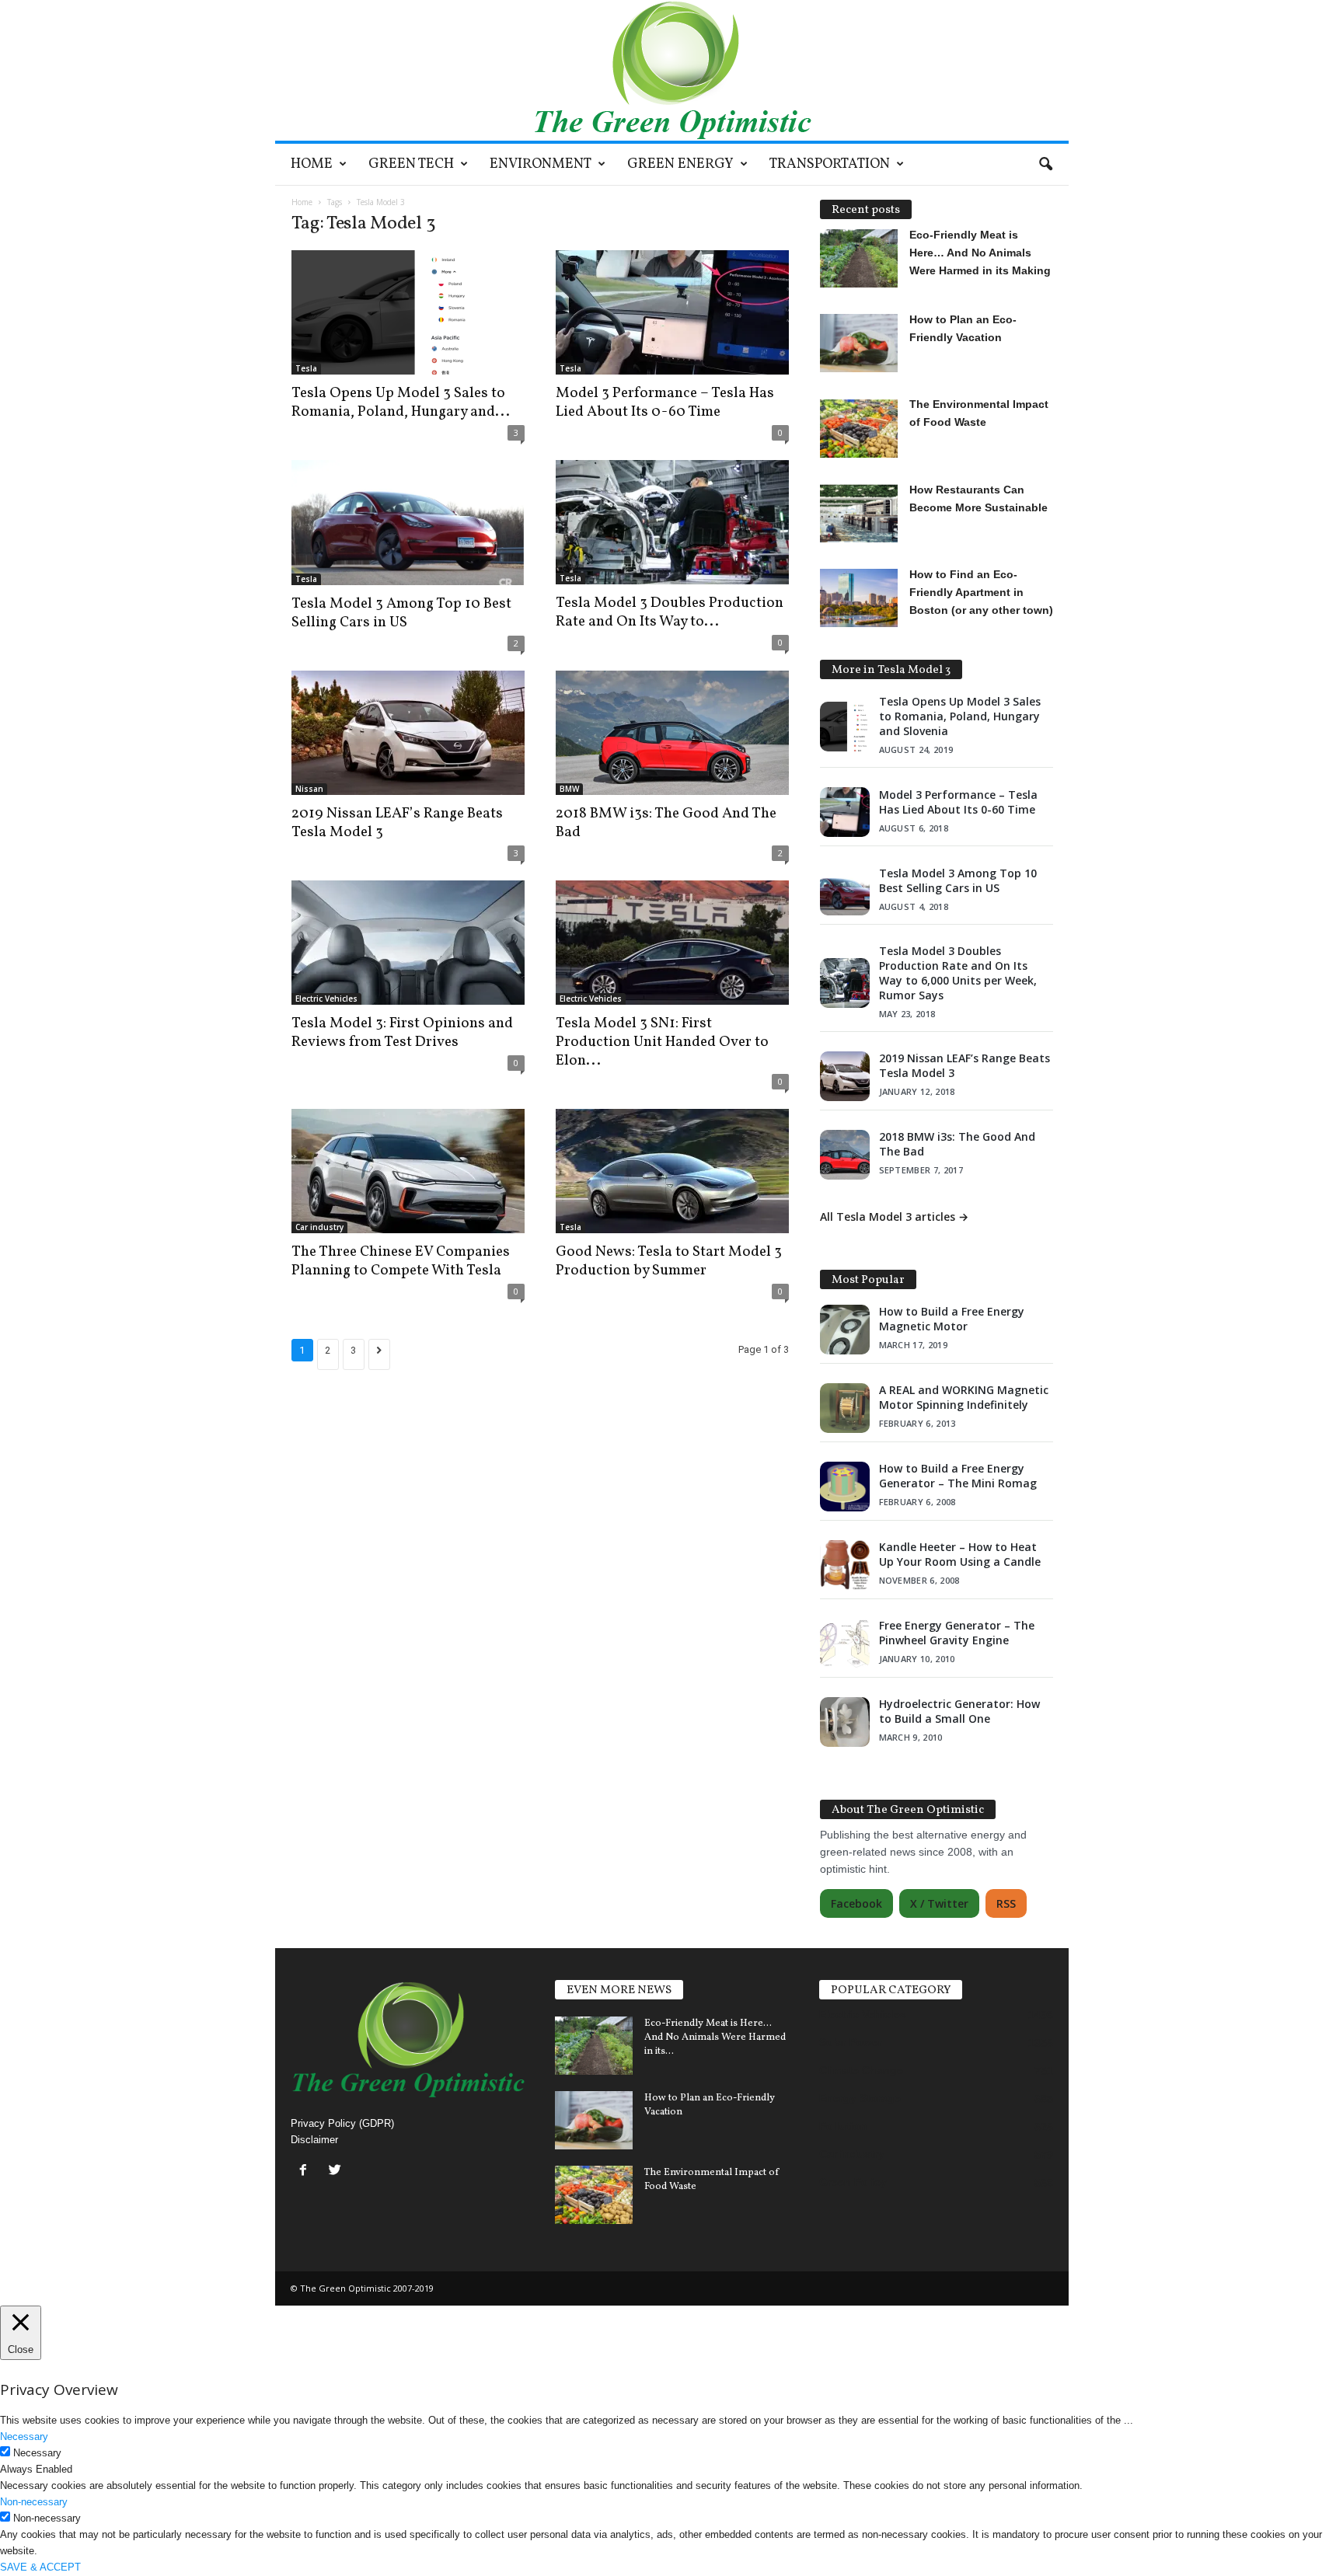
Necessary (37, 2453)
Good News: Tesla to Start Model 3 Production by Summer (669, 1261)
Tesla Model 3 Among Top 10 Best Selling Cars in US (401, 613)
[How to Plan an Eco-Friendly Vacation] (594, 2120)
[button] (1045, 165)
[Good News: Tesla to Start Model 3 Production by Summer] (672, 1171)
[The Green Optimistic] (672, 70)
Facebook (856, 1903)
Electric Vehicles (326, 999)
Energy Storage (860, 2098)
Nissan (309, 789)
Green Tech (411, 164)
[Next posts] (379, 1354)
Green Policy (853, 2182)
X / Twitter (939, 1903)
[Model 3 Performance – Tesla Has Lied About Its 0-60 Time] (672, 312)
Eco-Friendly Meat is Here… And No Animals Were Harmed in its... (715, 2037)
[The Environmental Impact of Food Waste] (594, 2195)
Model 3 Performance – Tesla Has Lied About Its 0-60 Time (665, 403)
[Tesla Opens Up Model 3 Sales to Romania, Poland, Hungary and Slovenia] (408, 312)
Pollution (843, 2126)
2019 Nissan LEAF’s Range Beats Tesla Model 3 (397, 823)
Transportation (830, 164)
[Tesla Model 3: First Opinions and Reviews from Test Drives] (408, 943)
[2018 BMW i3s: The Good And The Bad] (672, 733)
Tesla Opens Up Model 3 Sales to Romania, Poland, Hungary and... (401, 403)
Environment (541, 164)
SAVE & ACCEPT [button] (40, 2567)
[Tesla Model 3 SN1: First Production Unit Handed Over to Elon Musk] (672, 943)
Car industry (319, 1227)
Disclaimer (314, 2140)
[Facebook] (307, 2172)
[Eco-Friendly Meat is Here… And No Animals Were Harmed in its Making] (594, 2046)
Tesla (306, 368)
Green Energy (680, 164)
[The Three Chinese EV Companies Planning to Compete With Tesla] (408, 1171)
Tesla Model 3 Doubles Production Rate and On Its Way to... (670, 612)
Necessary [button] (24, 2437)
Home (312, 164)
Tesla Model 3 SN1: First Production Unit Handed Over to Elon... (662, 1042)
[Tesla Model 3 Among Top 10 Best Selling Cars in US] (408, 523)
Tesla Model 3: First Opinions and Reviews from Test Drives (402, 1033)
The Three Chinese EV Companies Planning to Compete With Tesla (401, 1261)
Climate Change (861, 2070)
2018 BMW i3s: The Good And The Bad (666, 823)
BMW (569, 789)
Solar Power (851, 2042)
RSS (1006, 1903)
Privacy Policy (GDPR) (342, 2123)
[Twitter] (337, 2172)
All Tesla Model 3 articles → (894, 1217)
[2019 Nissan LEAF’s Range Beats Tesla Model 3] (408, 733)
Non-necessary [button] (34, 2502)
